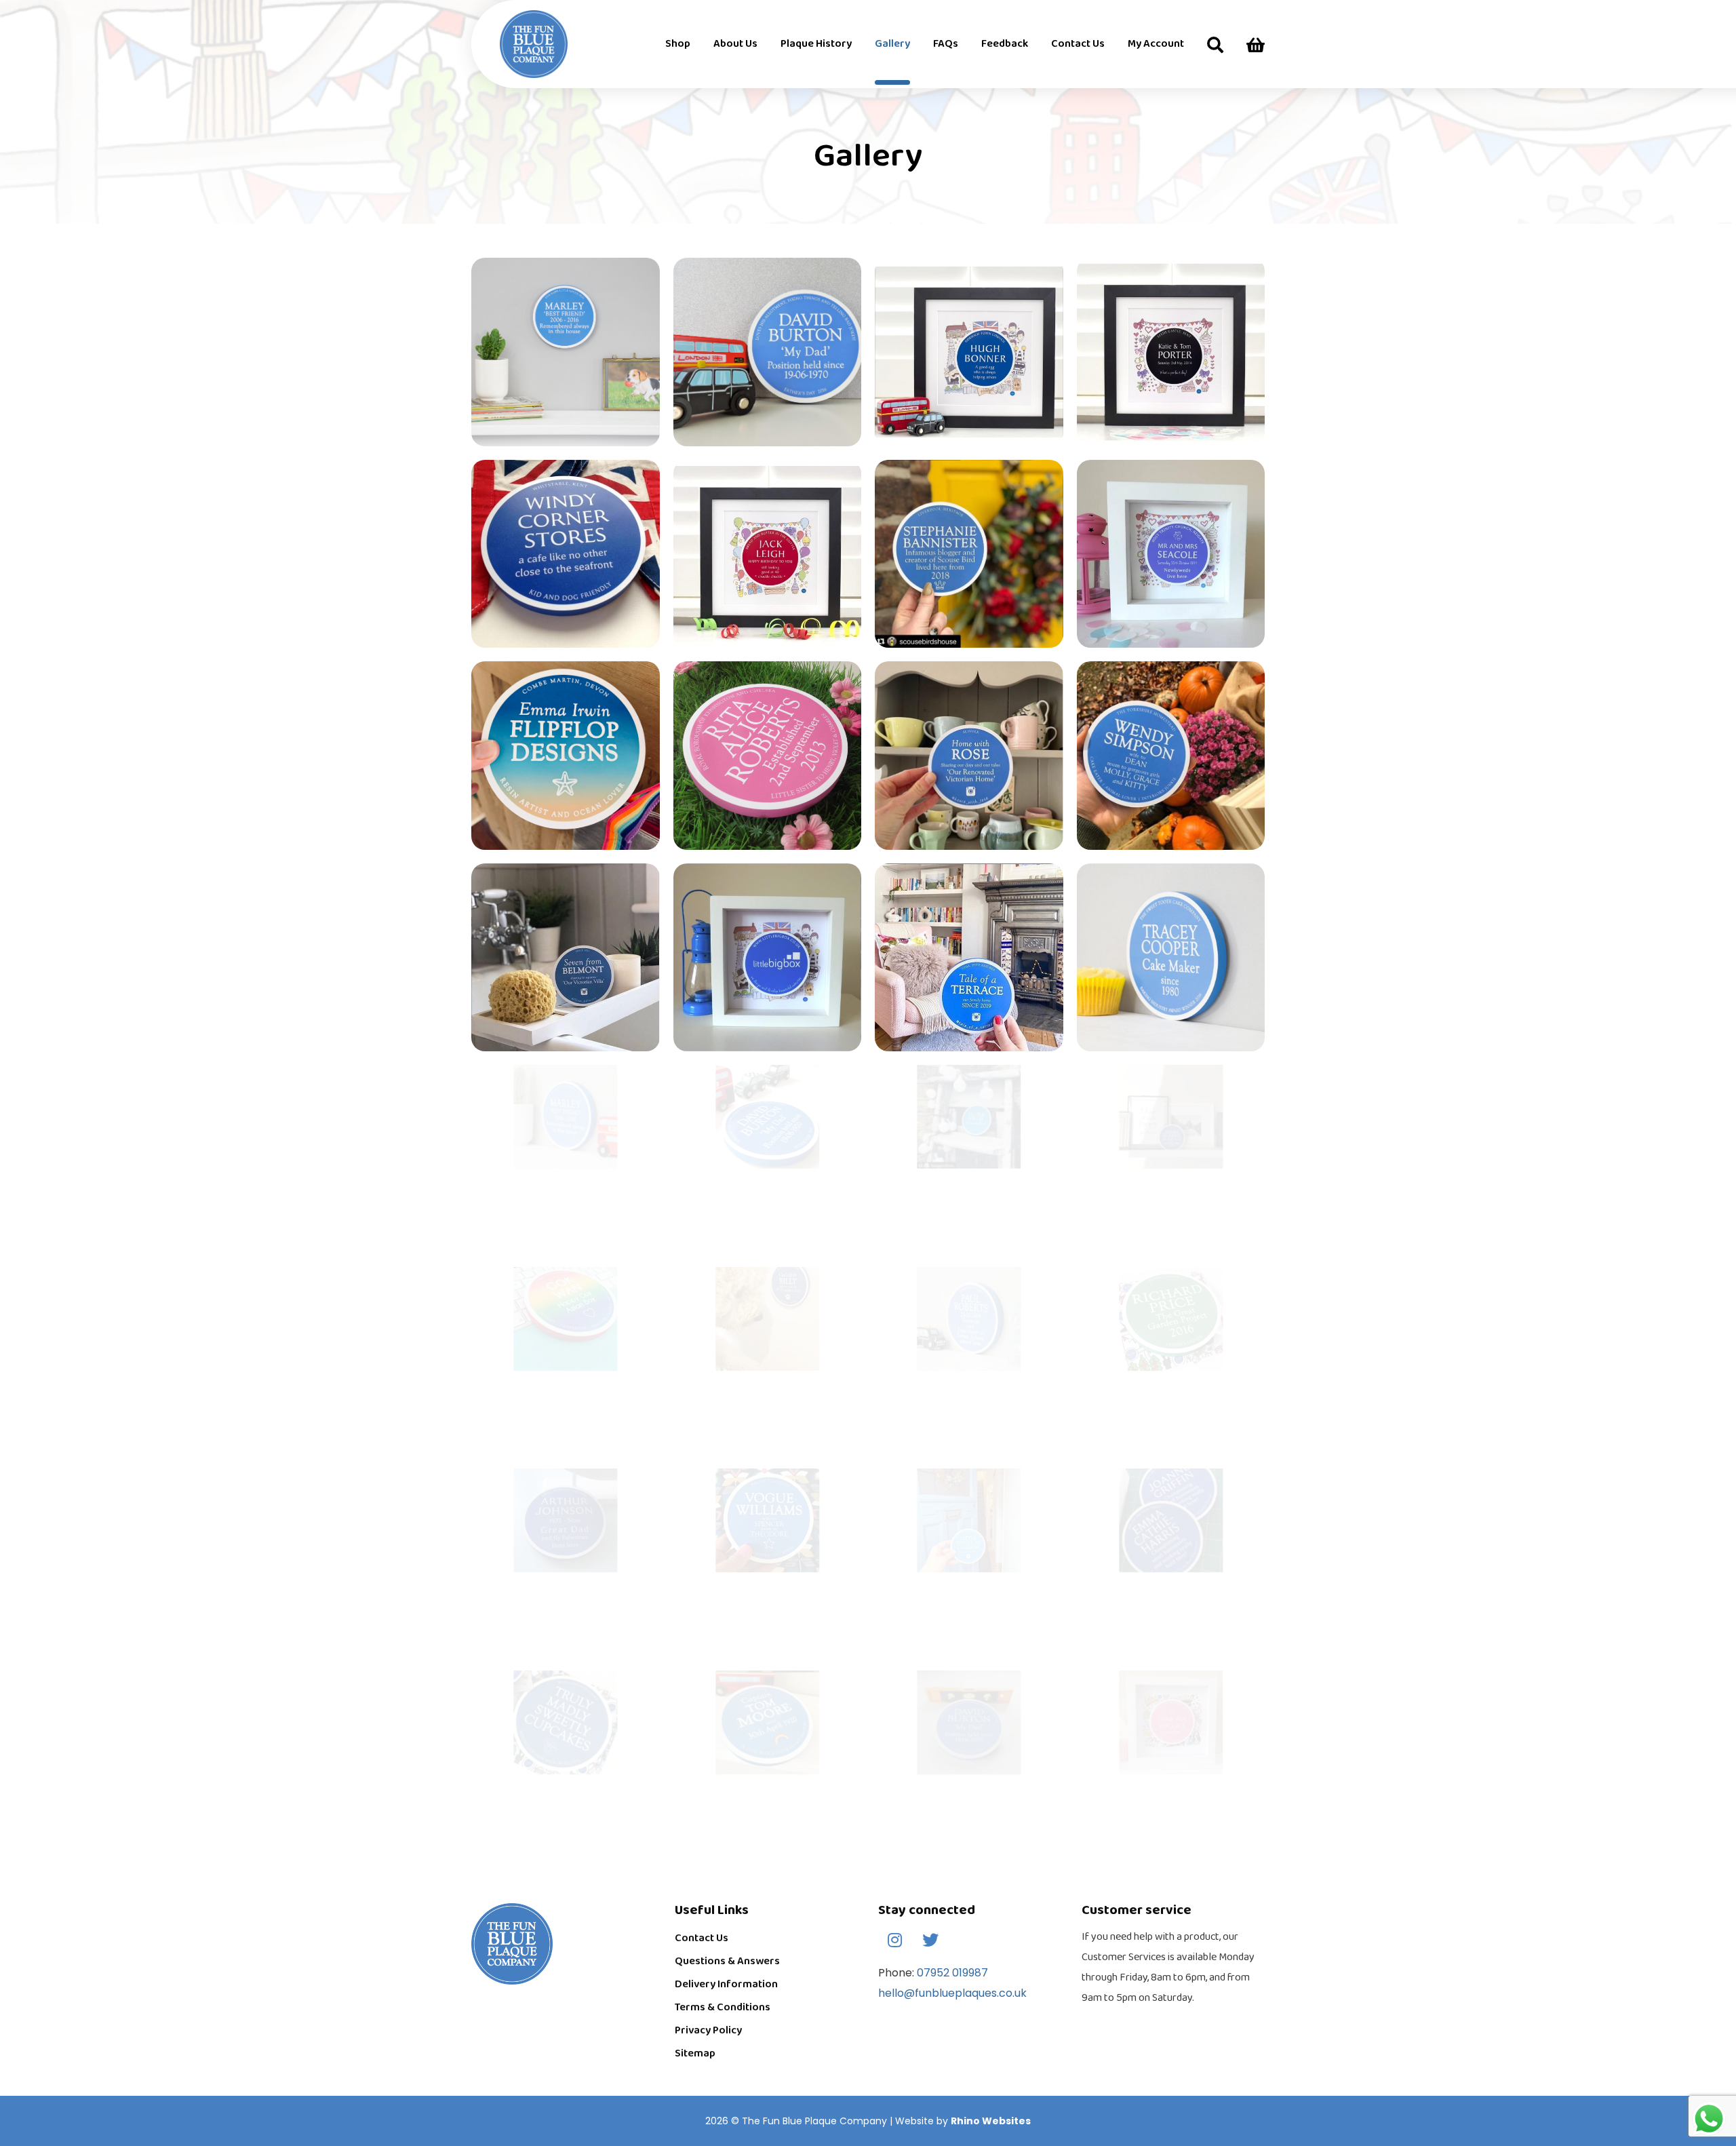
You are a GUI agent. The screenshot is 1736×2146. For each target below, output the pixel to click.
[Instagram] (894, 1940)
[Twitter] (930, 1940)
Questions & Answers (727, 1961)
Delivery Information (726, 1984)
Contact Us (702, 1938)
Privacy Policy (708, 2030)
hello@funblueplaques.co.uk (952, 1993)
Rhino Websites (991, 2121)
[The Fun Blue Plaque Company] (505, 44)
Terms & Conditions (723, 2007)
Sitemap (695, 2053)
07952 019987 (951, 1973)
